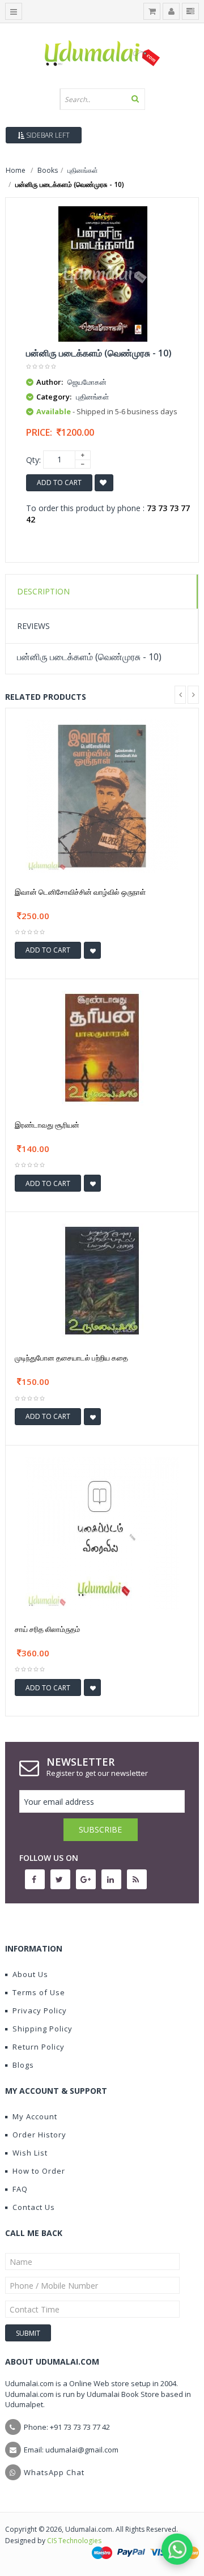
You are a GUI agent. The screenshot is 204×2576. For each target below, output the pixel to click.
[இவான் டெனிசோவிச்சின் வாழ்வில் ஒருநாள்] (102, 795)
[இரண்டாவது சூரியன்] (102, 1047)
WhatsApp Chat (54, 2472)
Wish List (30, 2153)
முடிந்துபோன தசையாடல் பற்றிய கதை (71, 1358)
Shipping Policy (42, 2029)
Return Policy (39, 2047)
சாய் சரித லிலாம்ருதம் (47, 1629)
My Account (35, 2116)
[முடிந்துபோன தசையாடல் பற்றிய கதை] (102, 1280)
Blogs (23, 2065)
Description (43, 591)
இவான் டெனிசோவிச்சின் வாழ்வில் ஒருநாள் (80, 892)
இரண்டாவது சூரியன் (47, 1125)
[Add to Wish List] (92, 950)
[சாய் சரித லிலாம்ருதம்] (102, 1533)
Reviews (33, 626)
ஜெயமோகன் (87, 382)
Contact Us (34, 2207)
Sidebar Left (47, 135)
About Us (30, 1974)
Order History (39, 2135)
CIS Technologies (74, 2541)
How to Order (39, 2171)
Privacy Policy (40, 2010)
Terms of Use (39, 1992)
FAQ (20, 2189)
